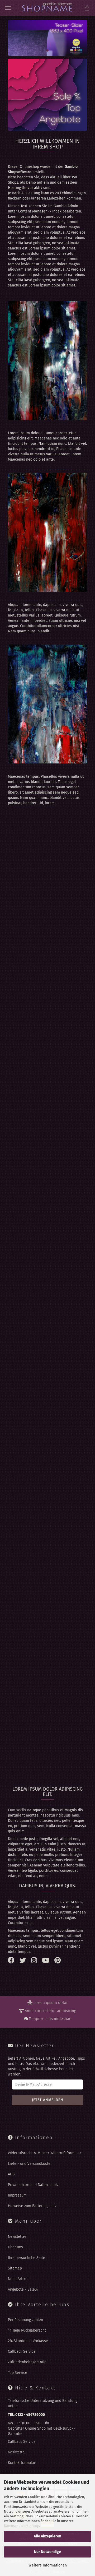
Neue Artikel (18, 2279)
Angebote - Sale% (23, 2289)
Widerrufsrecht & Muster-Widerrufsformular (44, 2153)
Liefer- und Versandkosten (30, 2164)
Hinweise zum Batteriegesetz (32, 2206)
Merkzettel (17, 2452)
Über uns (15, 2247)
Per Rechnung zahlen (25, 2320)
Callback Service (22, 2352)
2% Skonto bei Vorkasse (28, 2341)
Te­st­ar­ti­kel (47, 1690)
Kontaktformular (22, 2463)
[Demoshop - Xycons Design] (47, 8)
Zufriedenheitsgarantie (27, 2362)
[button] (67, 949)
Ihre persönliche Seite (27, 2258)
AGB (11, 2174)
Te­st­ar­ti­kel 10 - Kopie (47, 1345)
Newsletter (17, 2237)
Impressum (17, 2195)
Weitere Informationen (48, 2565)
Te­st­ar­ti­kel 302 (47, 901)
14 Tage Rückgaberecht (27, 2330)
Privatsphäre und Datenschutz (33, 2185)
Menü (8, 8)
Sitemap (15, 2268)
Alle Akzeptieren (47, 2536)
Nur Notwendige (47, 2552)
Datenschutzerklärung (21, 2526)
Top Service (18, 2373)
